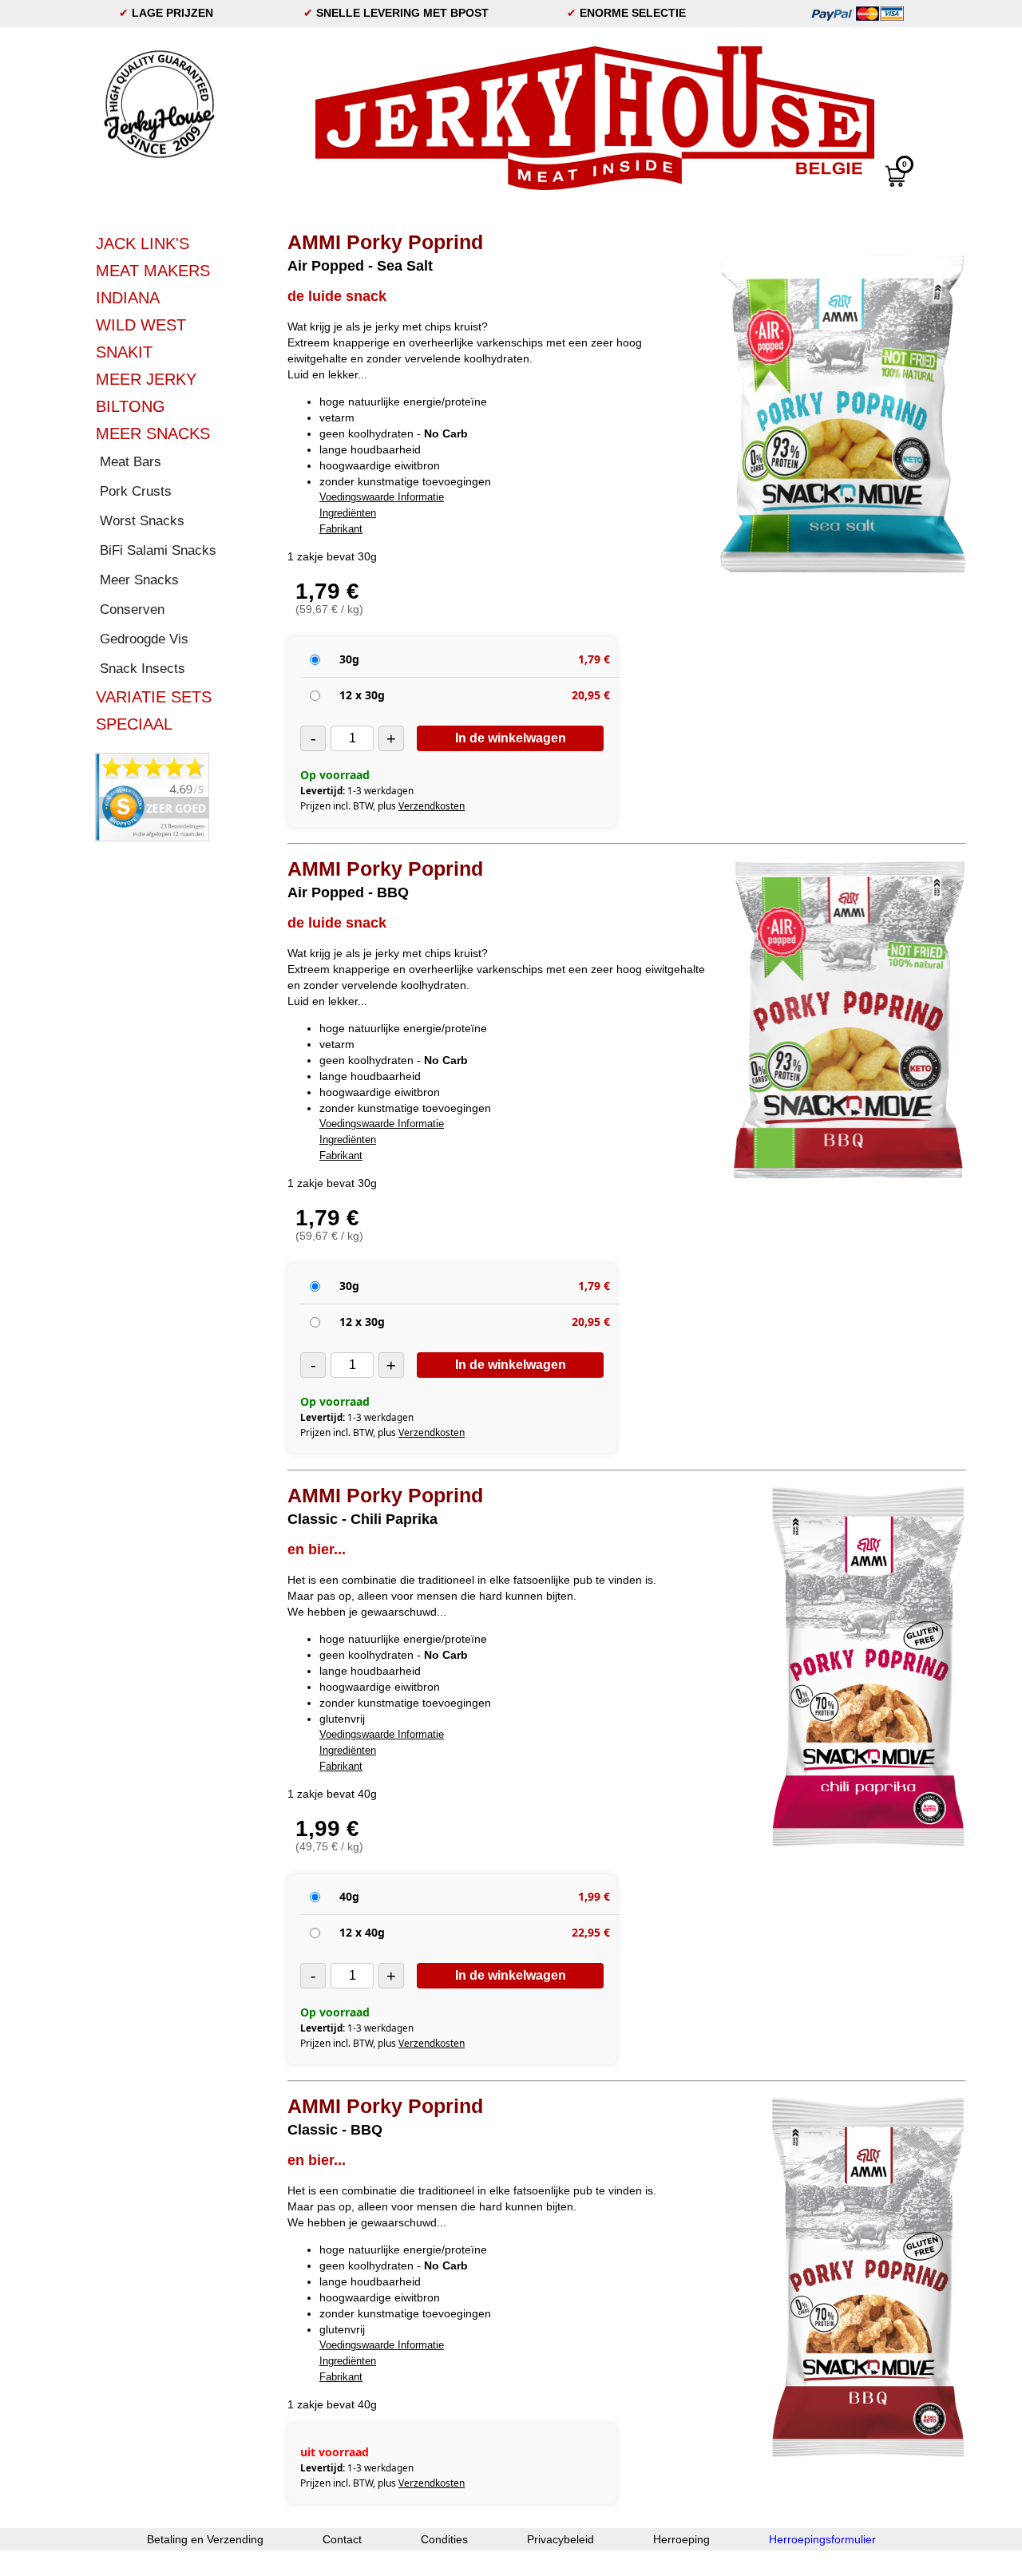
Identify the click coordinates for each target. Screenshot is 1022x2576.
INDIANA (128, 298)
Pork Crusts (136, 491)
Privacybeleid (561, 2539)
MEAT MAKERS (153, 271)
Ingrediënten (348, 513)
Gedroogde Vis (144, 639)
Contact (342, 2539)
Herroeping (681, 2539)
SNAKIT (124, 352)
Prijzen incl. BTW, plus (382, 806)
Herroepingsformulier (822, 2539)
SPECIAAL (134, 724)
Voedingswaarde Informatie (382, 497)
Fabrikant (341, 529)
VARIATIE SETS (154, 697)
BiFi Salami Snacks (158, 550)
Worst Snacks (142, 521)
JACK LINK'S (143, 243)
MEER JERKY (146, 379)
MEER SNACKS (153, 433)
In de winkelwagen (511, 738)
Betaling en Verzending (205, 2539)
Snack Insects (143, 669)
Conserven (132, 609)
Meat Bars (131, 462)
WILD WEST (141, 325)
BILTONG (131, 406)
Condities (444, 2539)
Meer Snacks (139, 580)
